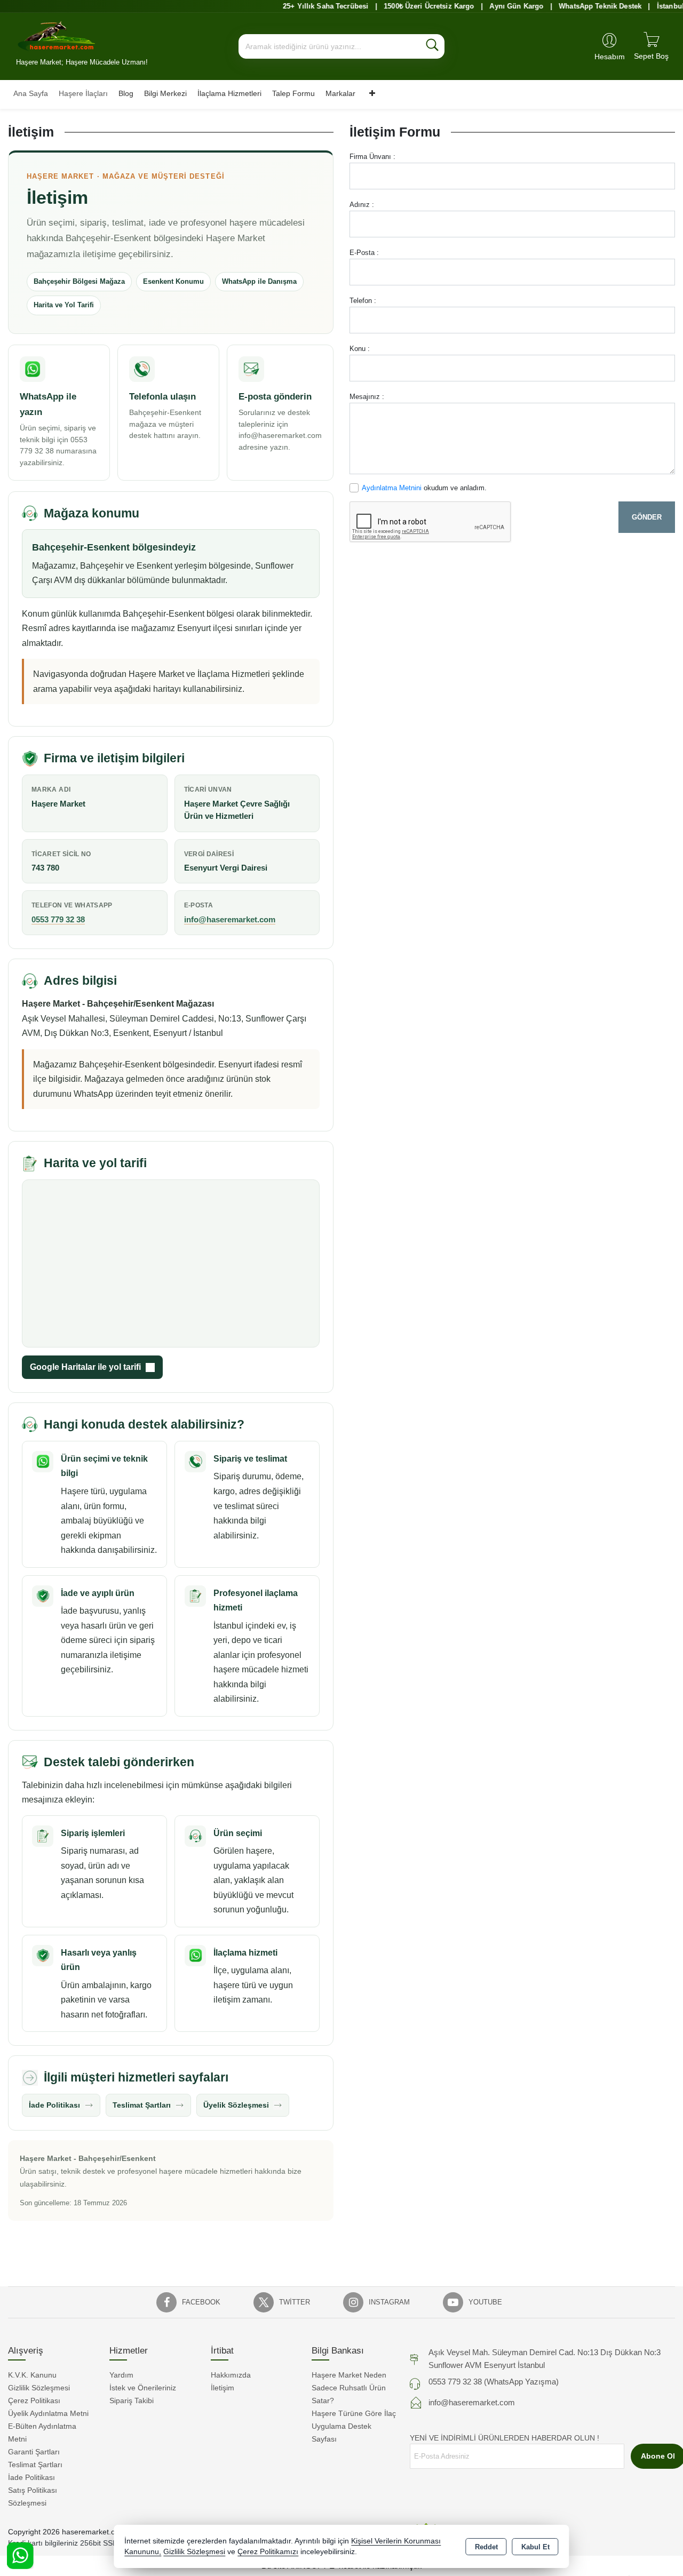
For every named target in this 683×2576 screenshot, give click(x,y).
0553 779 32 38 (58, 919)
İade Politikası (54, 2105)
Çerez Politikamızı (268, 2552)
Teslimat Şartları (142, 2105)
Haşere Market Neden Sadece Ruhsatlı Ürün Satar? (349, 2388)
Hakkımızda (231, 2375)
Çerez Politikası (34, 2400)
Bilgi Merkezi (165, 93)
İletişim (223, 2388)
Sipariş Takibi (132, 2400)
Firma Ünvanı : (372, 157)
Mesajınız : (367, 397)
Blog (126, 93)
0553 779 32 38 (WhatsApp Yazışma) (494, 2382)
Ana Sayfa (31, 93)
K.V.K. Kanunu (32, 2375)
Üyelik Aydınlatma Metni (48, 2413)
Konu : (360, 349)
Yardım (121, 2375)
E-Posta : (364, 253)
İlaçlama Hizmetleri (229, 93)
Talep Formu (293, 93)
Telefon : (363, 301)
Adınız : (362, 205)
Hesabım (610, 57)
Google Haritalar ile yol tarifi (85, 1367)
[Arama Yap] (432, 46)
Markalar (340, 93)
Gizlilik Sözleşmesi (39, 2388)
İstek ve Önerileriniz (143, 2388)
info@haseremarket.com (230, 919)
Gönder (647, 517)
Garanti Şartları (34, 2452)
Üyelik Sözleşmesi (236, 2105)
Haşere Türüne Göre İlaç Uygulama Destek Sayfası (354, 2426)
